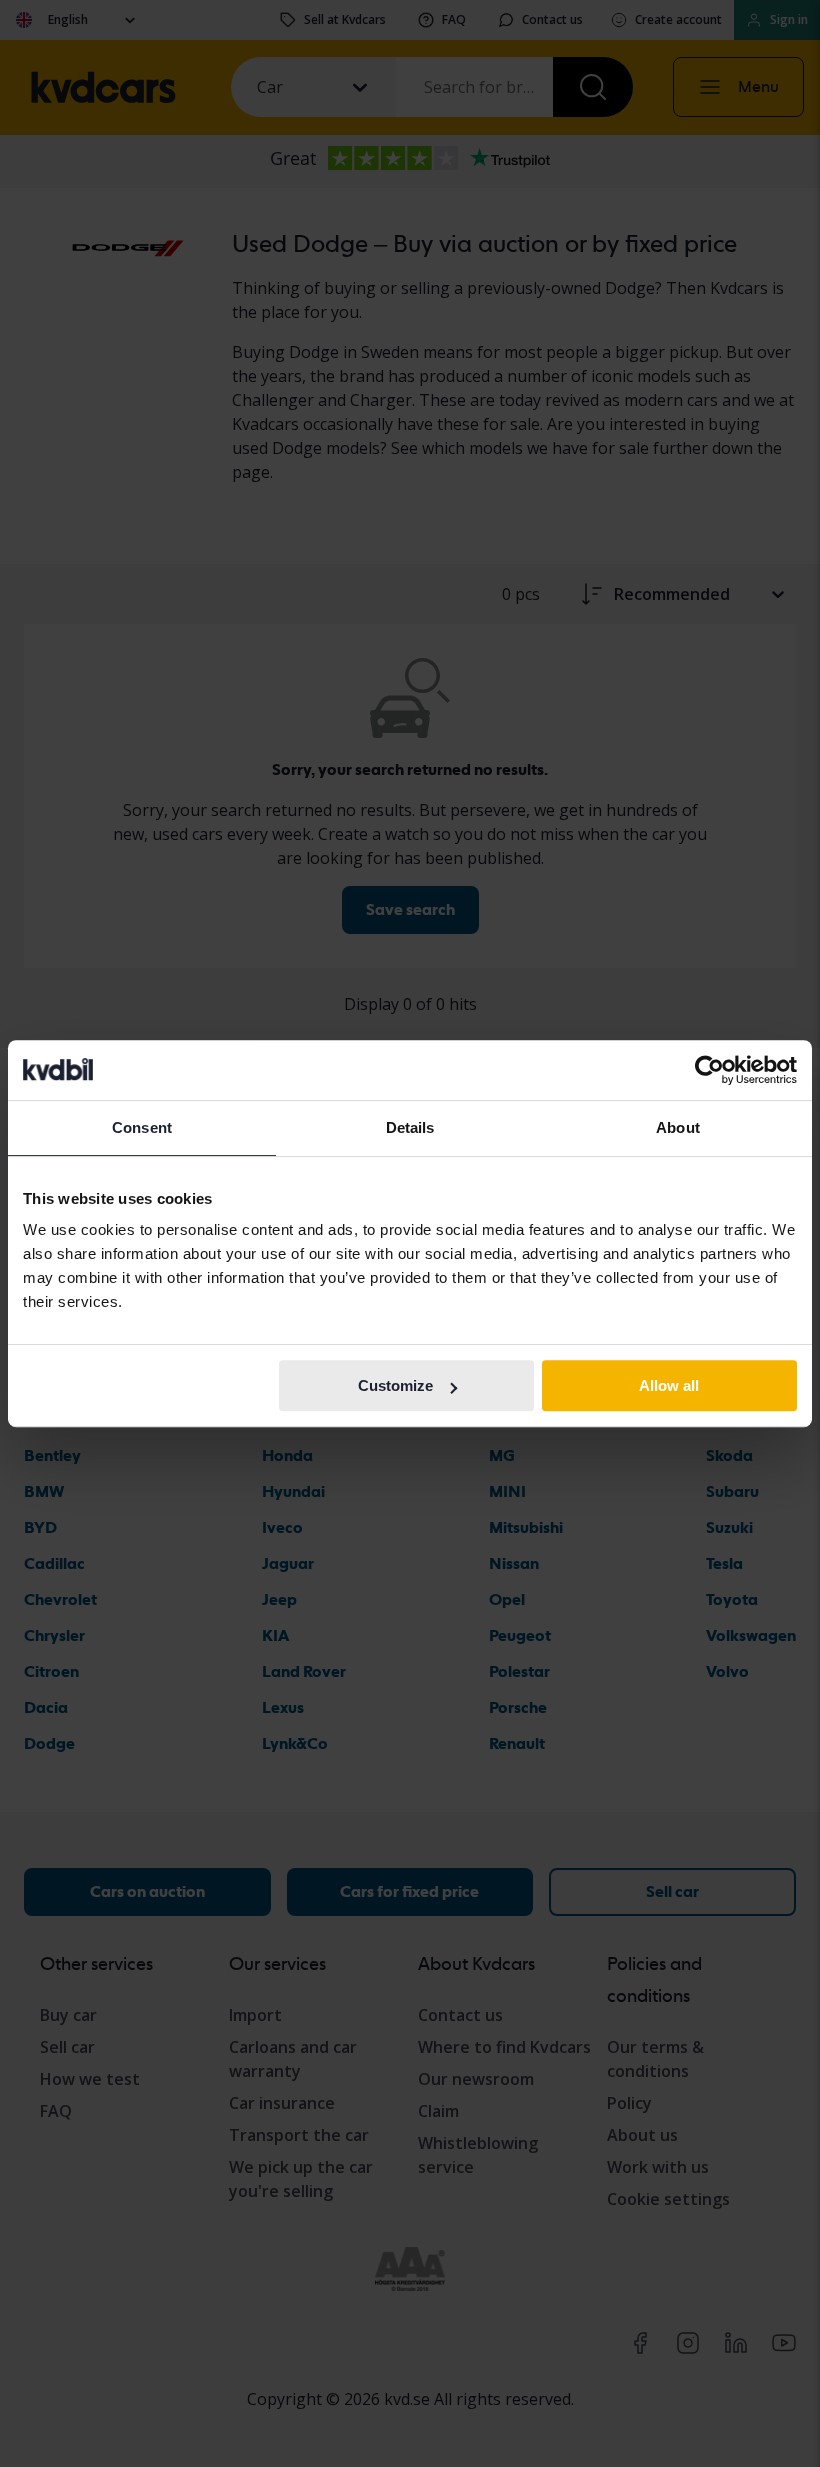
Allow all (669, 1385)
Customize (395, 1385)
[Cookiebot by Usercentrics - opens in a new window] (709, 1070)
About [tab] (678, 1127)
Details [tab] (410, 1127)
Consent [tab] (142, 1127)
